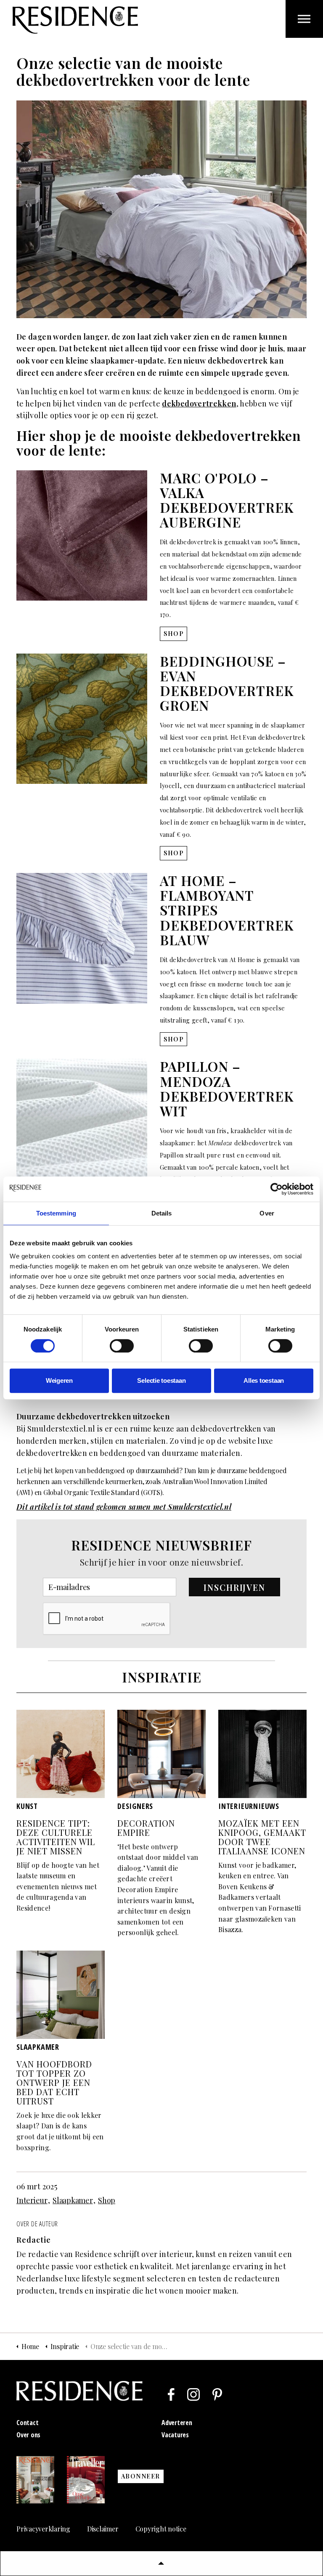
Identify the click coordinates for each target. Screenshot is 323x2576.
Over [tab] (267, 1213)
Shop (107, 2200)
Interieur (32, 2200)
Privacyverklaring (43, 2529)
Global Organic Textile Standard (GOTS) (103, 1492)
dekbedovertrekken (226, 1429)
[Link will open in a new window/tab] (171, 2394)
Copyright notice (161, 2529)
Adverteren (177, 2423)
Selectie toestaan (161, 1380)
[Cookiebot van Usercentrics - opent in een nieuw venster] (277, 1189)
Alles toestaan (264, 1380)
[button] (235, 1587)
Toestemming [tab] (56, 1213)
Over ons (28, 2435)
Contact (27, 2423)
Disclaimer (103, 2529)
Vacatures (175, 2435)
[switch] (122, 1346)
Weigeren (59, 1380)
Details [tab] (162, 1213)
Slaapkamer (73, 2200)
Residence (75, 20)
